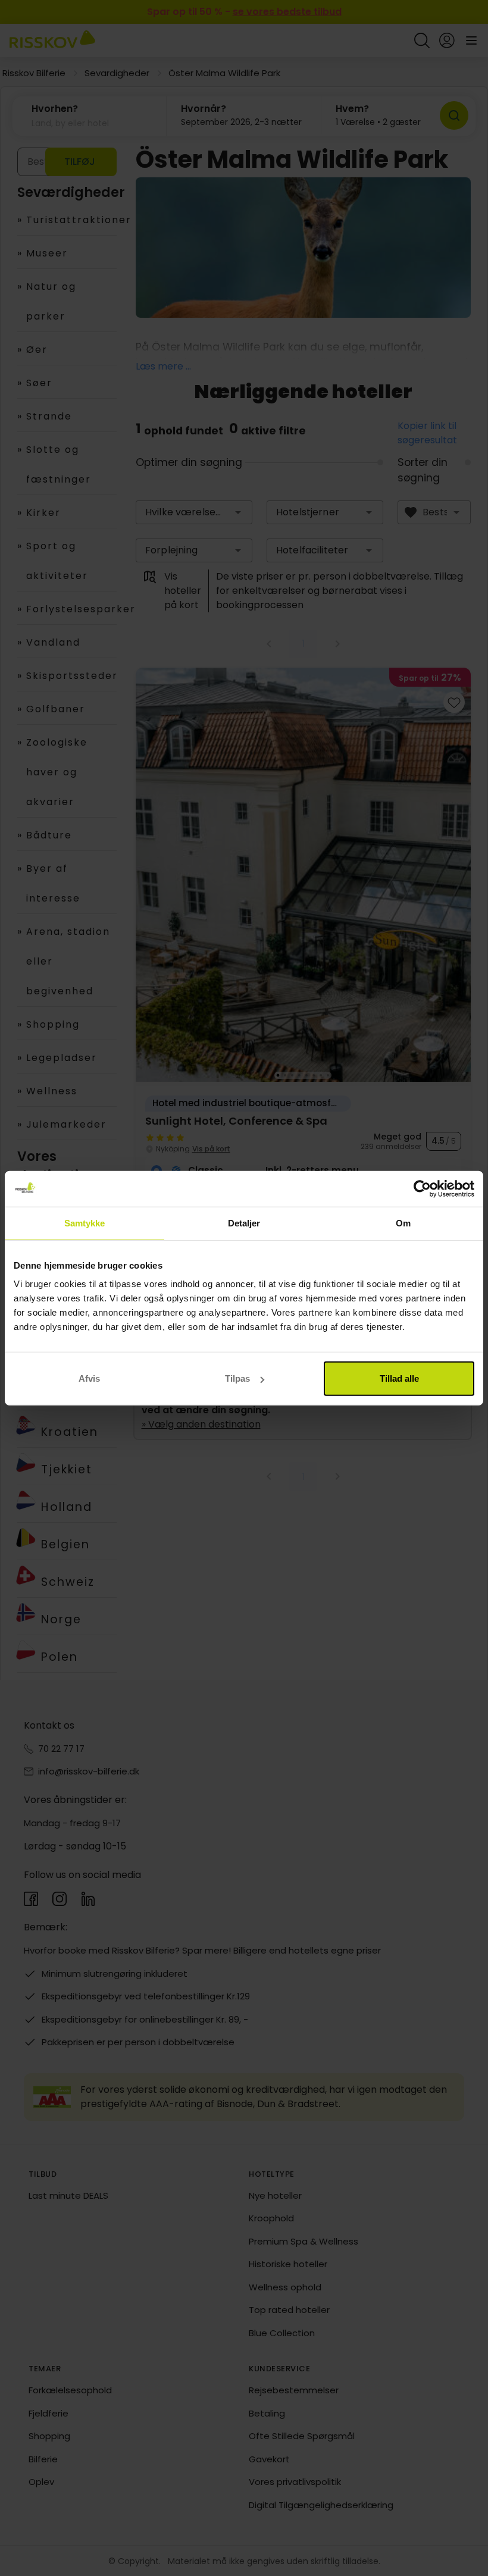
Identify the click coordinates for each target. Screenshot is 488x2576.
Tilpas (237, 1378)
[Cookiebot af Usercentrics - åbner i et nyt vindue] (422, 1188)
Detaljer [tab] (244, 1223)
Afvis (89, 1378)
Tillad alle (399, 1378)
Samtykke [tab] (85, 1223)
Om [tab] (403, 1223)
